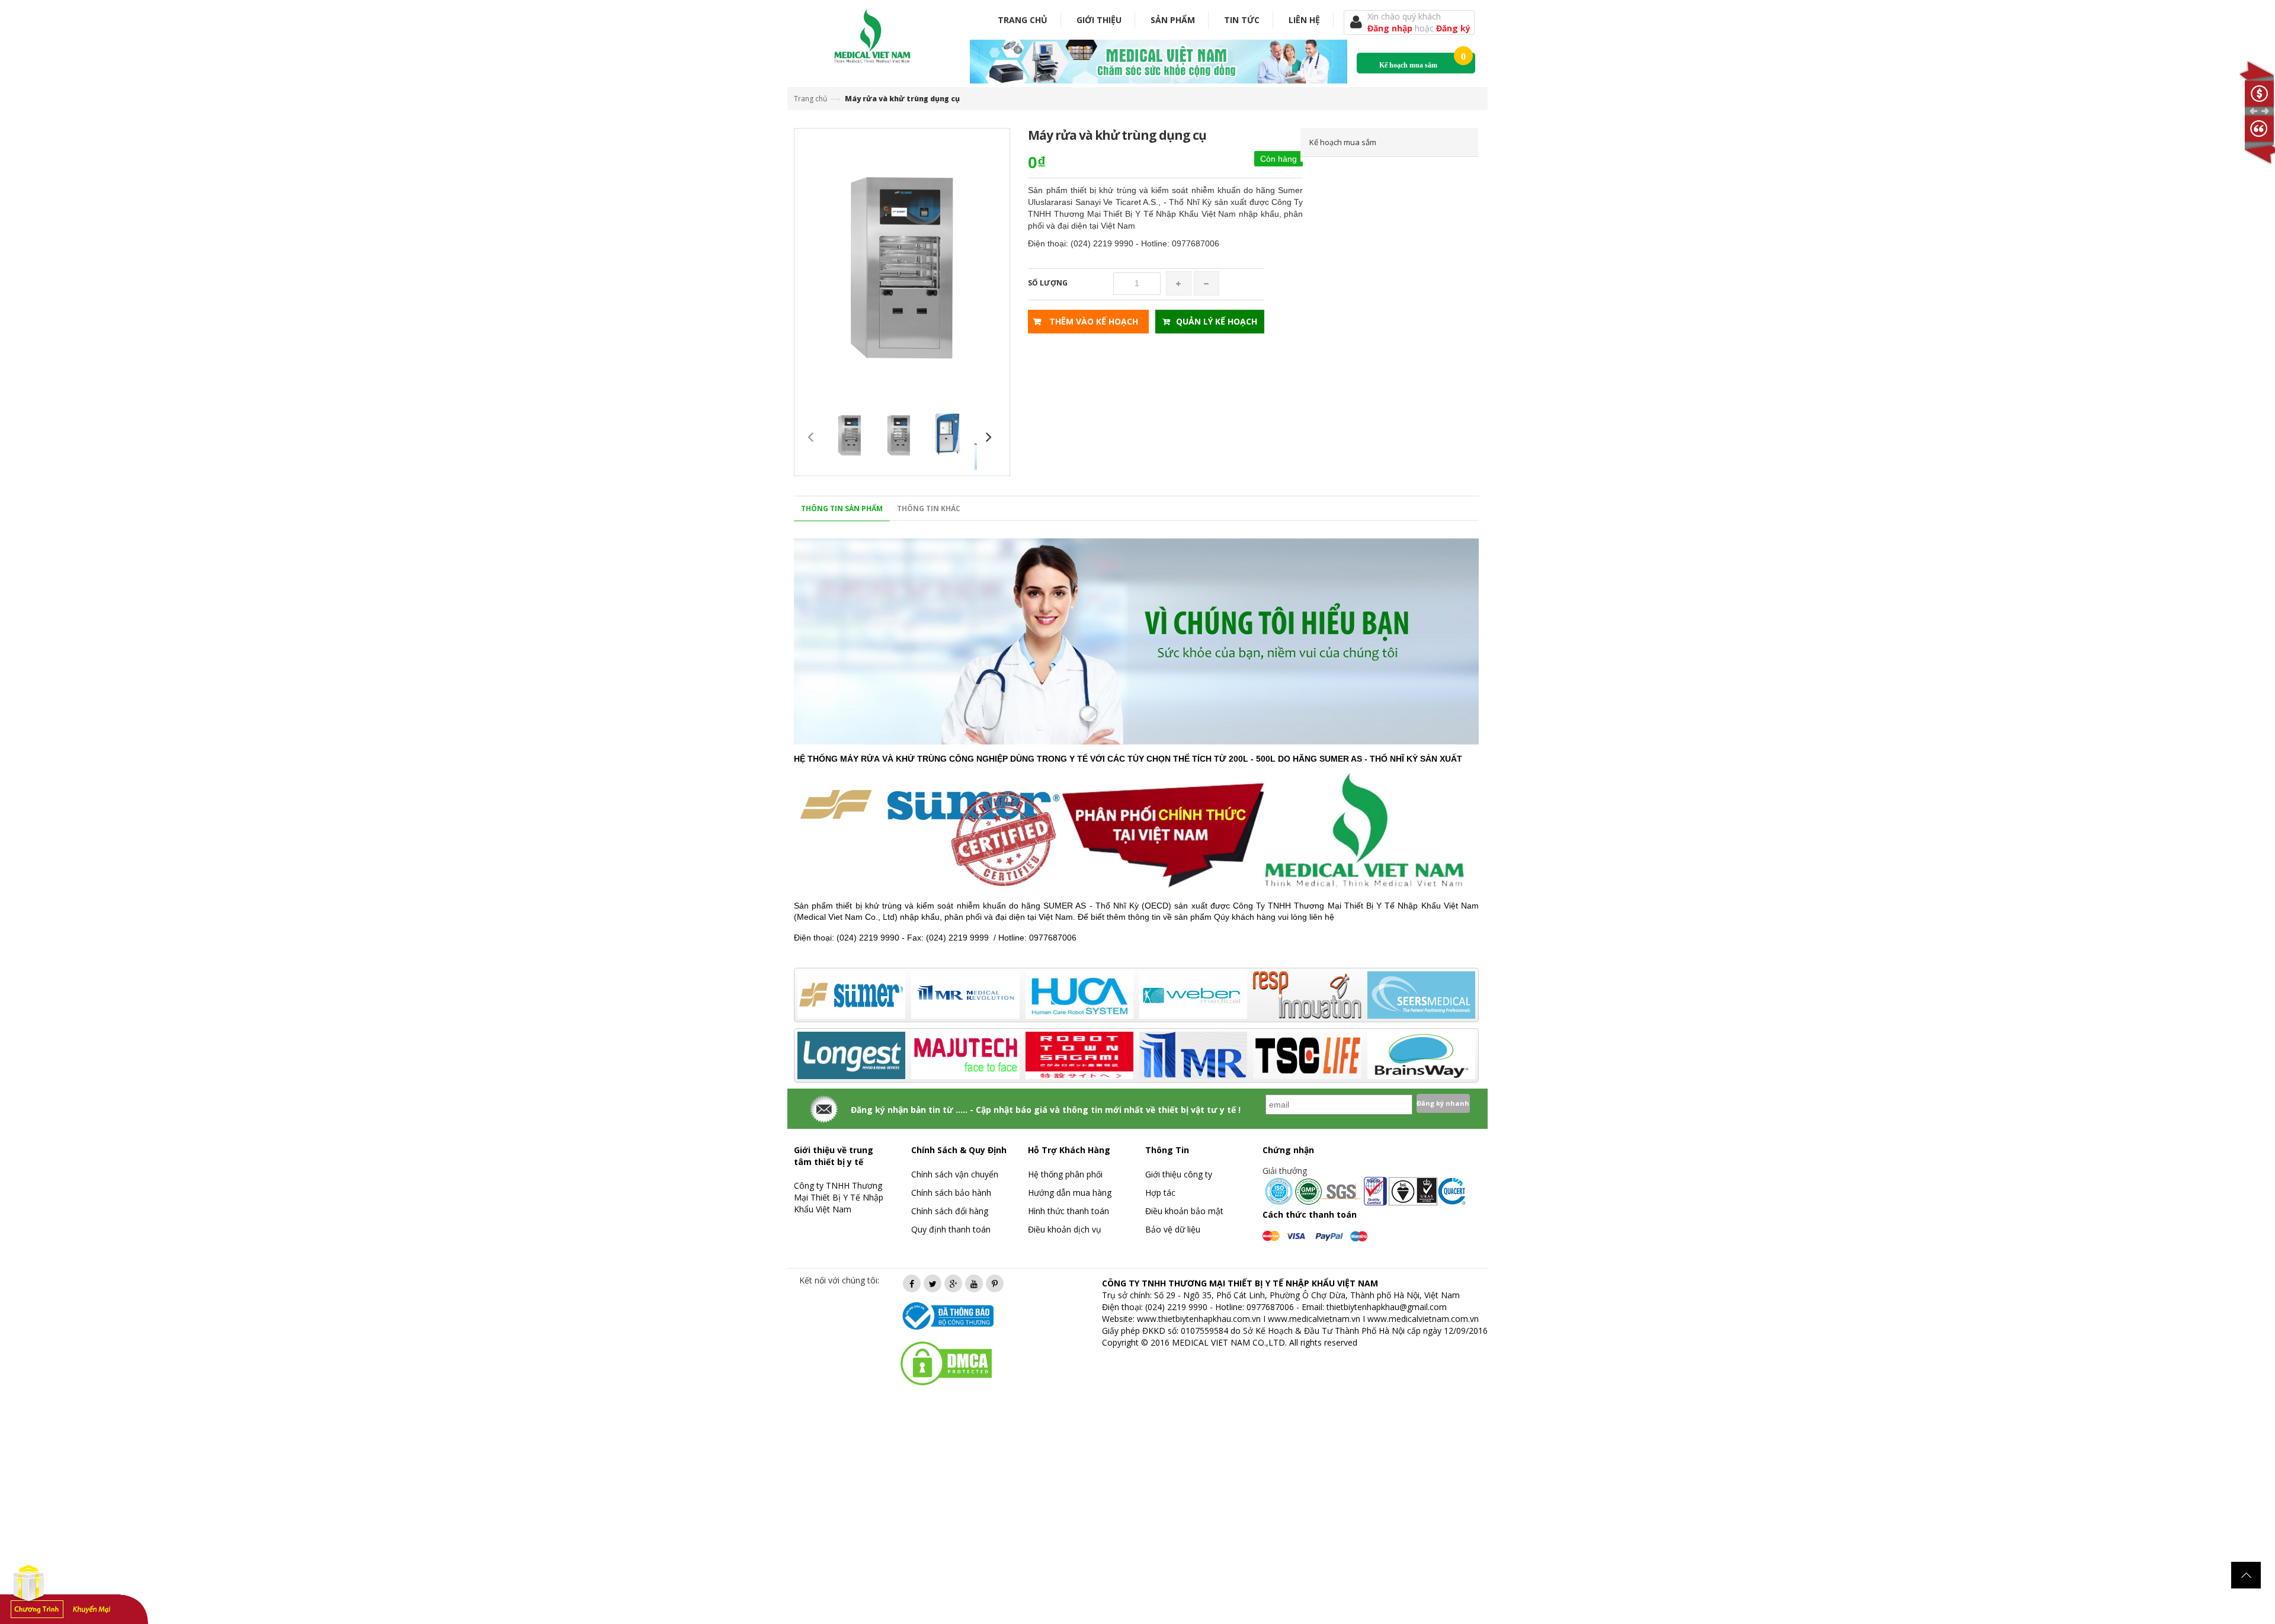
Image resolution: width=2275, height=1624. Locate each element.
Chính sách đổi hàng (950, 1211)
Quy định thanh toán (951, 1229)
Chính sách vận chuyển (955, 1174)
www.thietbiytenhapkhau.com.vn (1199, 1319)
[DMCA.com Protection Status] (946, 1363)
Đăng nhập (1391, 28)
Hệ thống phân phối (1065, 1174)
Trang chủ (1023, 20)
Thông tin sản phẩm (842, 508)
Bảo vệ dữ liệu (1173, 1229)
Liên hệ (1304, 20)
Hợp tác (1160, 1193)
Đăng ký (1453, 28)
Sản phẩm (1173, 20)
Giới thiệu (1099, 20)
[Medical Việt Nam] (873, 33)
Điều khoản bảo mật (1184, 1211)
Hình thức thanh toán (1068, 1211)
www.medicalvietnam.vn (1314, 1319)
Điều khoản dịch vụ (1065, 1229)
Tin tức (1242, 20)
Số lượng (1048, 283)
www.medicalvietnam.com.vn (1423, 1319)
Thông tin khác (929, 508)
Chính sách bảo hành (951, 1193)
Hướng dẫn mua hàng (1070, 1193)
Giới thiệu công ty (1179, 1174)
